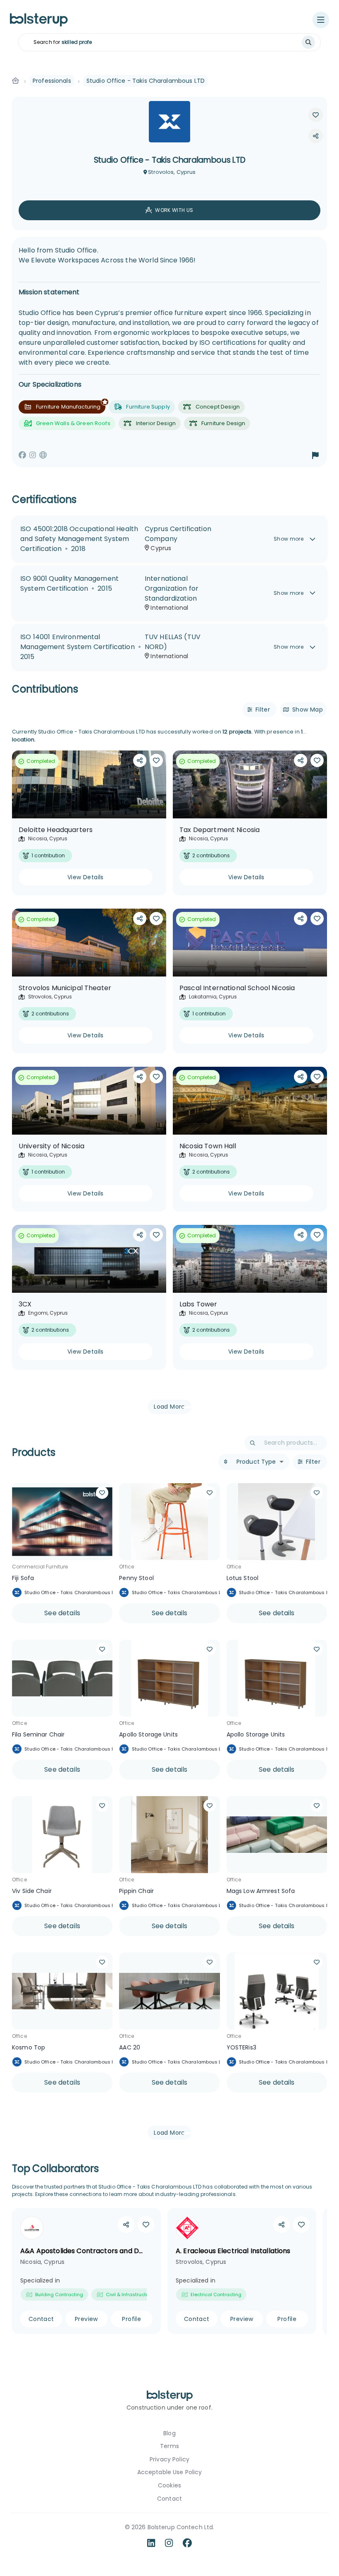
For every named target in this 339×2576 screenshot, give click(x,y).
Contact (41, 2319)
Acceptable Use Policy (170, 2472)
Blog (169, 2433)
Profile (131, 2319)
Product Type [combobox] (256, 1462)
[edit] (316, 136)
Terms (169, 2446)
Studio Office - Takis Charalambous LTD (72, 1592)
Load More (169, 1407)
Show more (289, 539)
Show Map (308, 710)
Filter (263, 710)
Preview (86, 2319)
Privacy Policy (169, 2459)
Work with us (174, 210)
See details (62, 1613)
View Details (86, 877)
